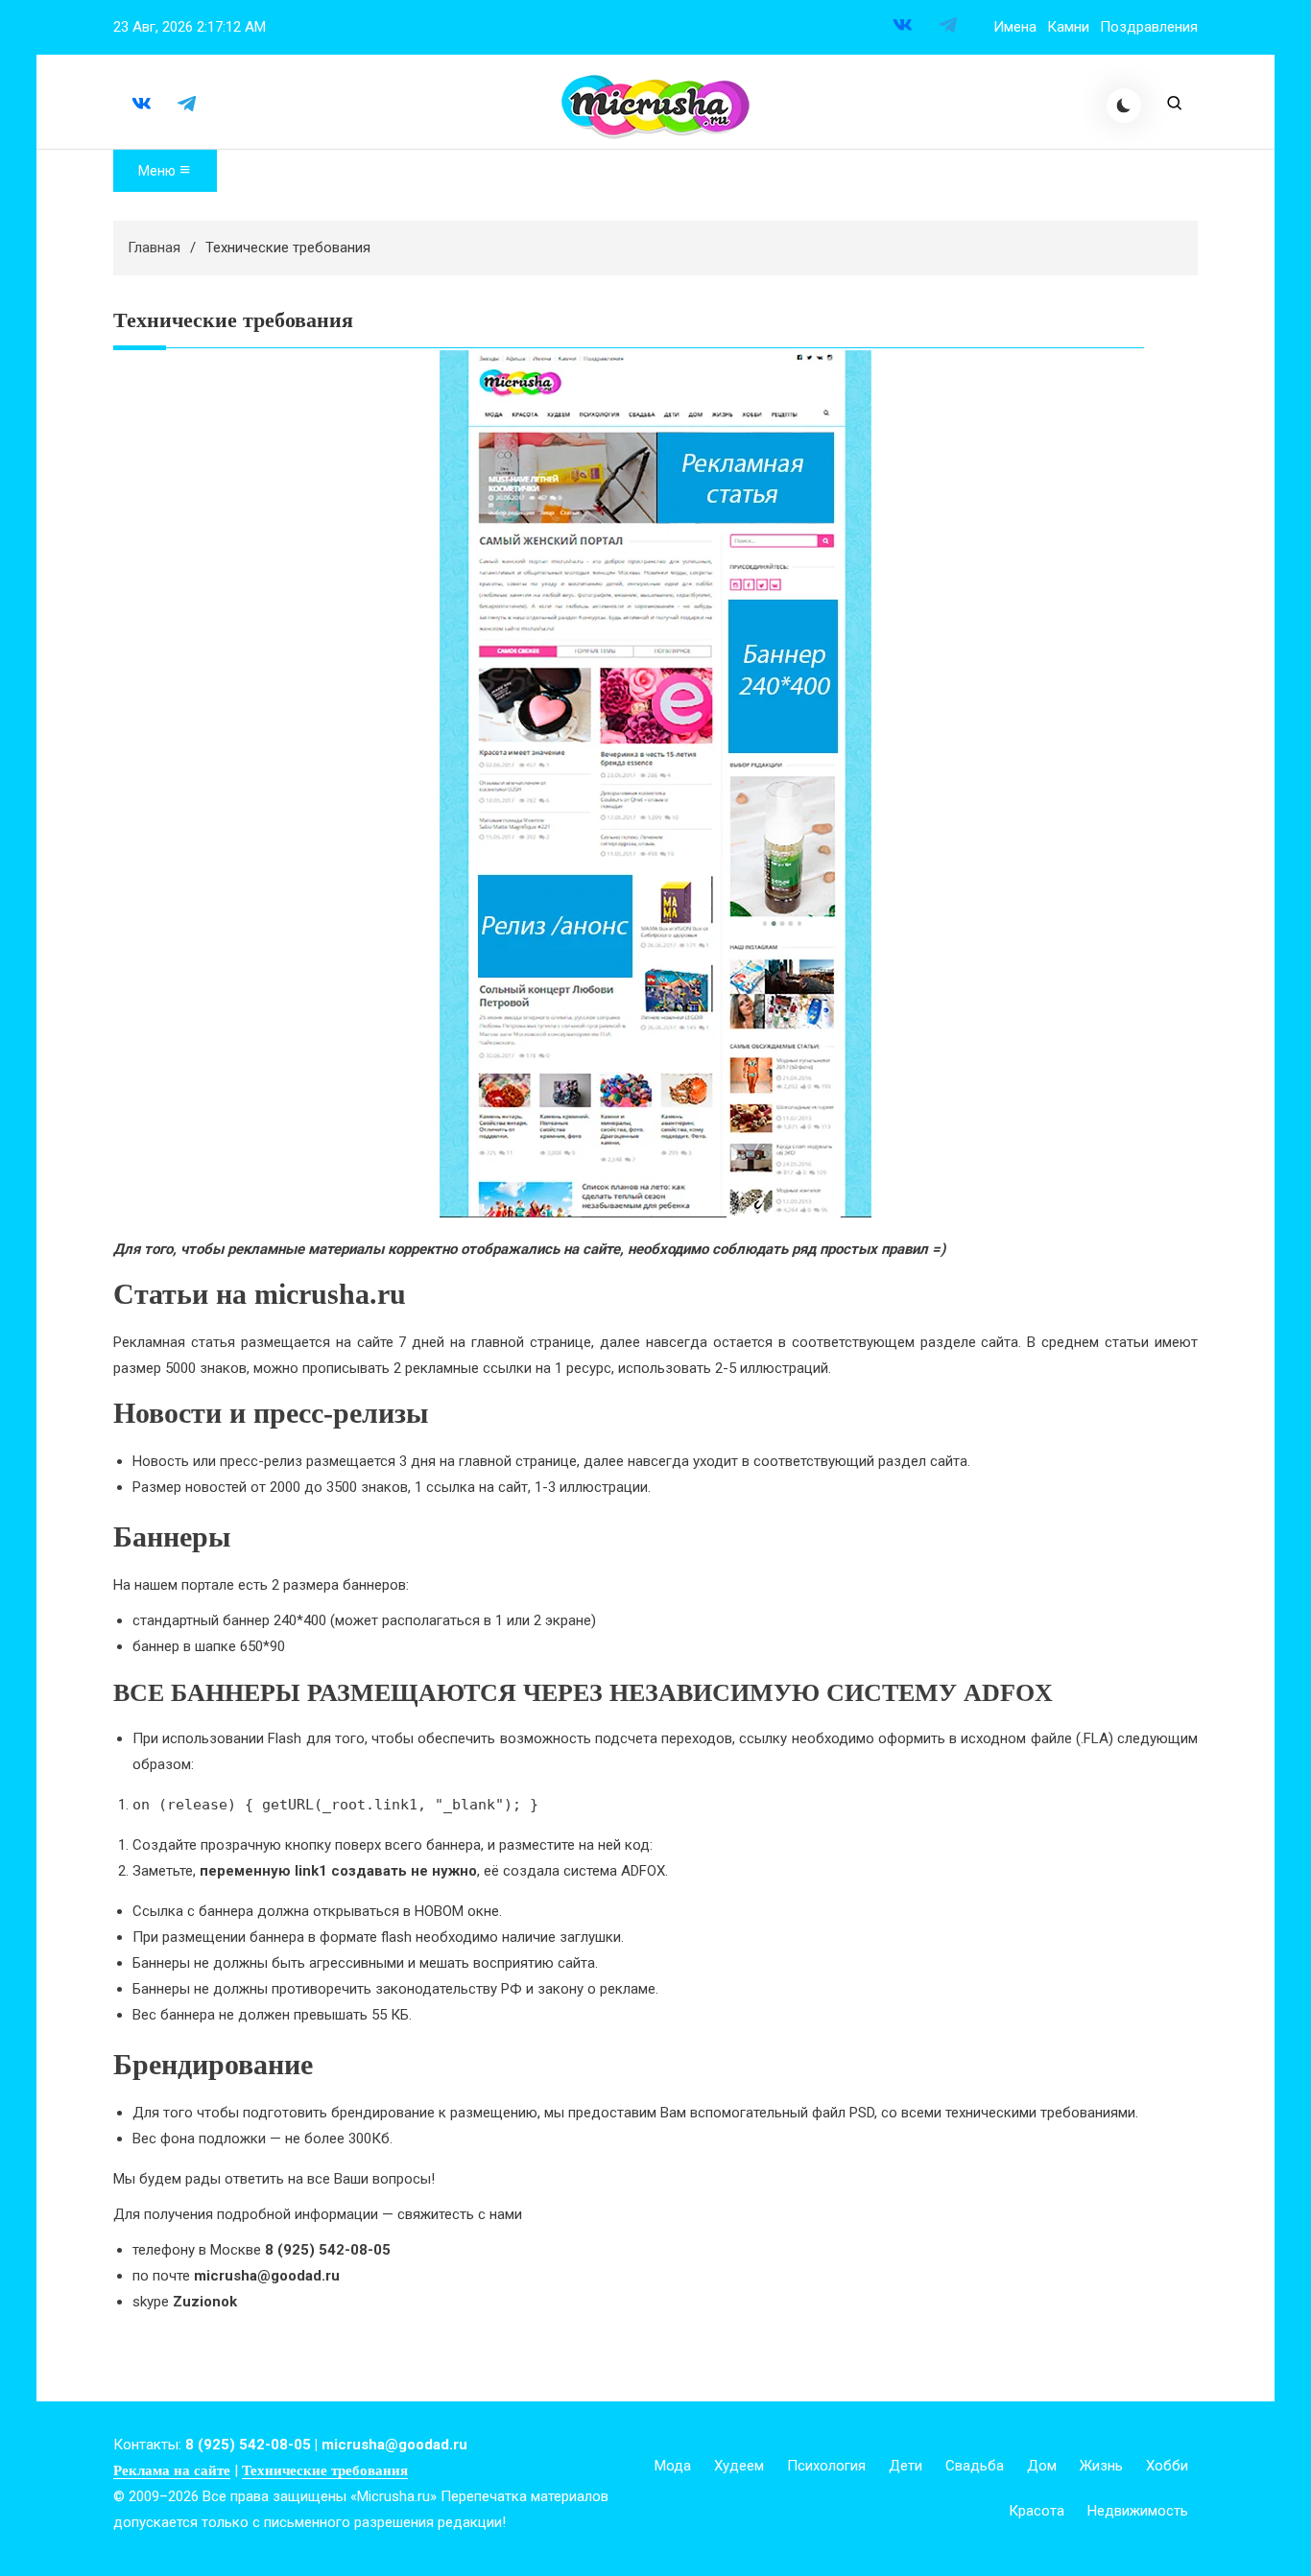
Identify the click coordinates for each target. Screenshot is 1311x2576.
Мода (673, 2466)
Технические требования (325, 2470)
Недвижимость (1138, 2511)
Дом (1042, 2466)
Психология (826, 2466)
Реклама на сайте (172, 2470)
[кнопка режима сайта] (1124, 106)
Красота (1037, 2511)
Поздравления (1149, 27)
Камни (1068, 27)
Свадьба (975, 2466)
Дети (906, 2466)
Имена (1015, 27)
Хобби (1167, 2466)
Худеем (739, 2466)
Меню (158, 171)
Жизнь (1101, 2466)
